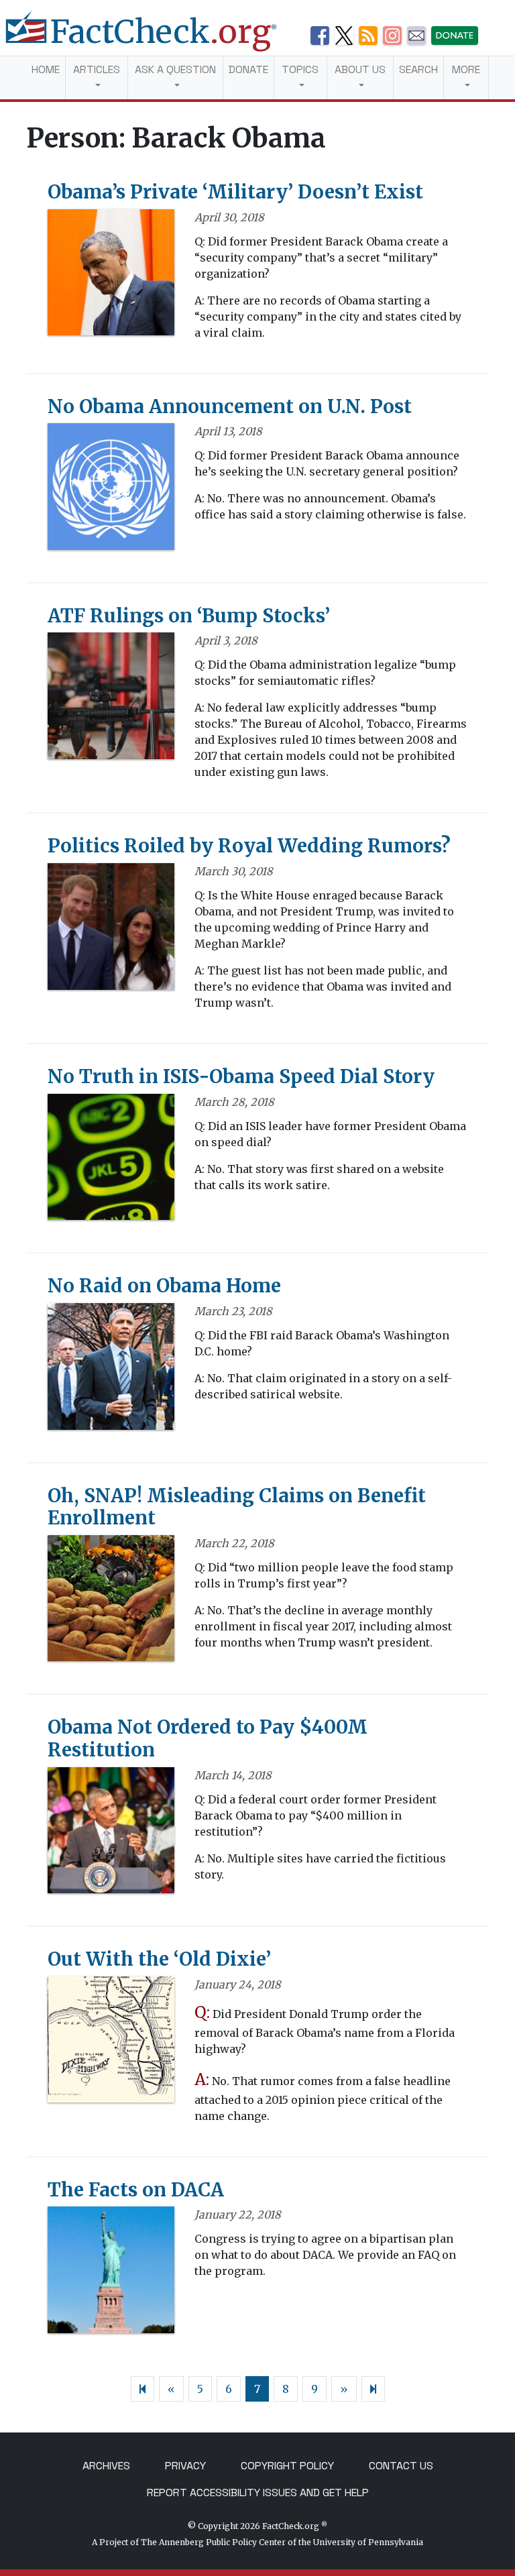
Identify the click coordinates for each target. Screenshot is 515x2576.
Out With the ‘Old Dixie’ (159, 1959)
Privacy (185, 2466)
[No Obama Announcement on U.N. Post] (111, 491)
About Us (360, 69)
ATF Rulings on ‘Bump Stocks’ (189, 616)
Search (418, 69)
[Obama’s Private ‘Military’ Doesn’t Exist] (111, 276)
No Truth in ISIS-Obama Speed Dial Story (241, 1076)
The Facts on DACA (136, 2190)
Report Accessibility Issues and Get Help (258, 2493)
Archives (106, 2466)
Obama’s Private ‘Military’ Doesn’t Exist (235, 192)
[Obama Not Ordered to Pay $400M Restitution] (111, 1834)
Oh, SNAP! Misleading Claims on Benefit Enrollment (237, 1507)
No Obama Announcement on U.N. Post (230, 406)
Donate (248, 69)
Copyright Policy (287, 2466)
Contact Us (401, 2466)
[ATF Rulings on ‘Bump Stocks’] (111, 700)
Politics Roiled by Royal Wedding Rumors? (249, 846)
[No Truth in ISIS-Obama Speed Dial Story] (111, 1161)
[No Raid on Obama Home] (111, 1371)
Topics (300, 69)
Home (46, 69)
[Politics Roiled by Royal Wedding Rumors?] (111, 931)
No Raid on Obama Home (164, 1286)
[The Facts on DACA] (111, 2274)
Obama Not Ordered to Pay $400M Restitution (208, 1738)
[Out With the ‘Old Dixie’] (111, 2044)
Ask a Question (175, 69)
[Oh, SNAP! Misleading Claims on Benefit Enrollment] (111, 1602)
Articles (97, 69)
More (466, 69)
